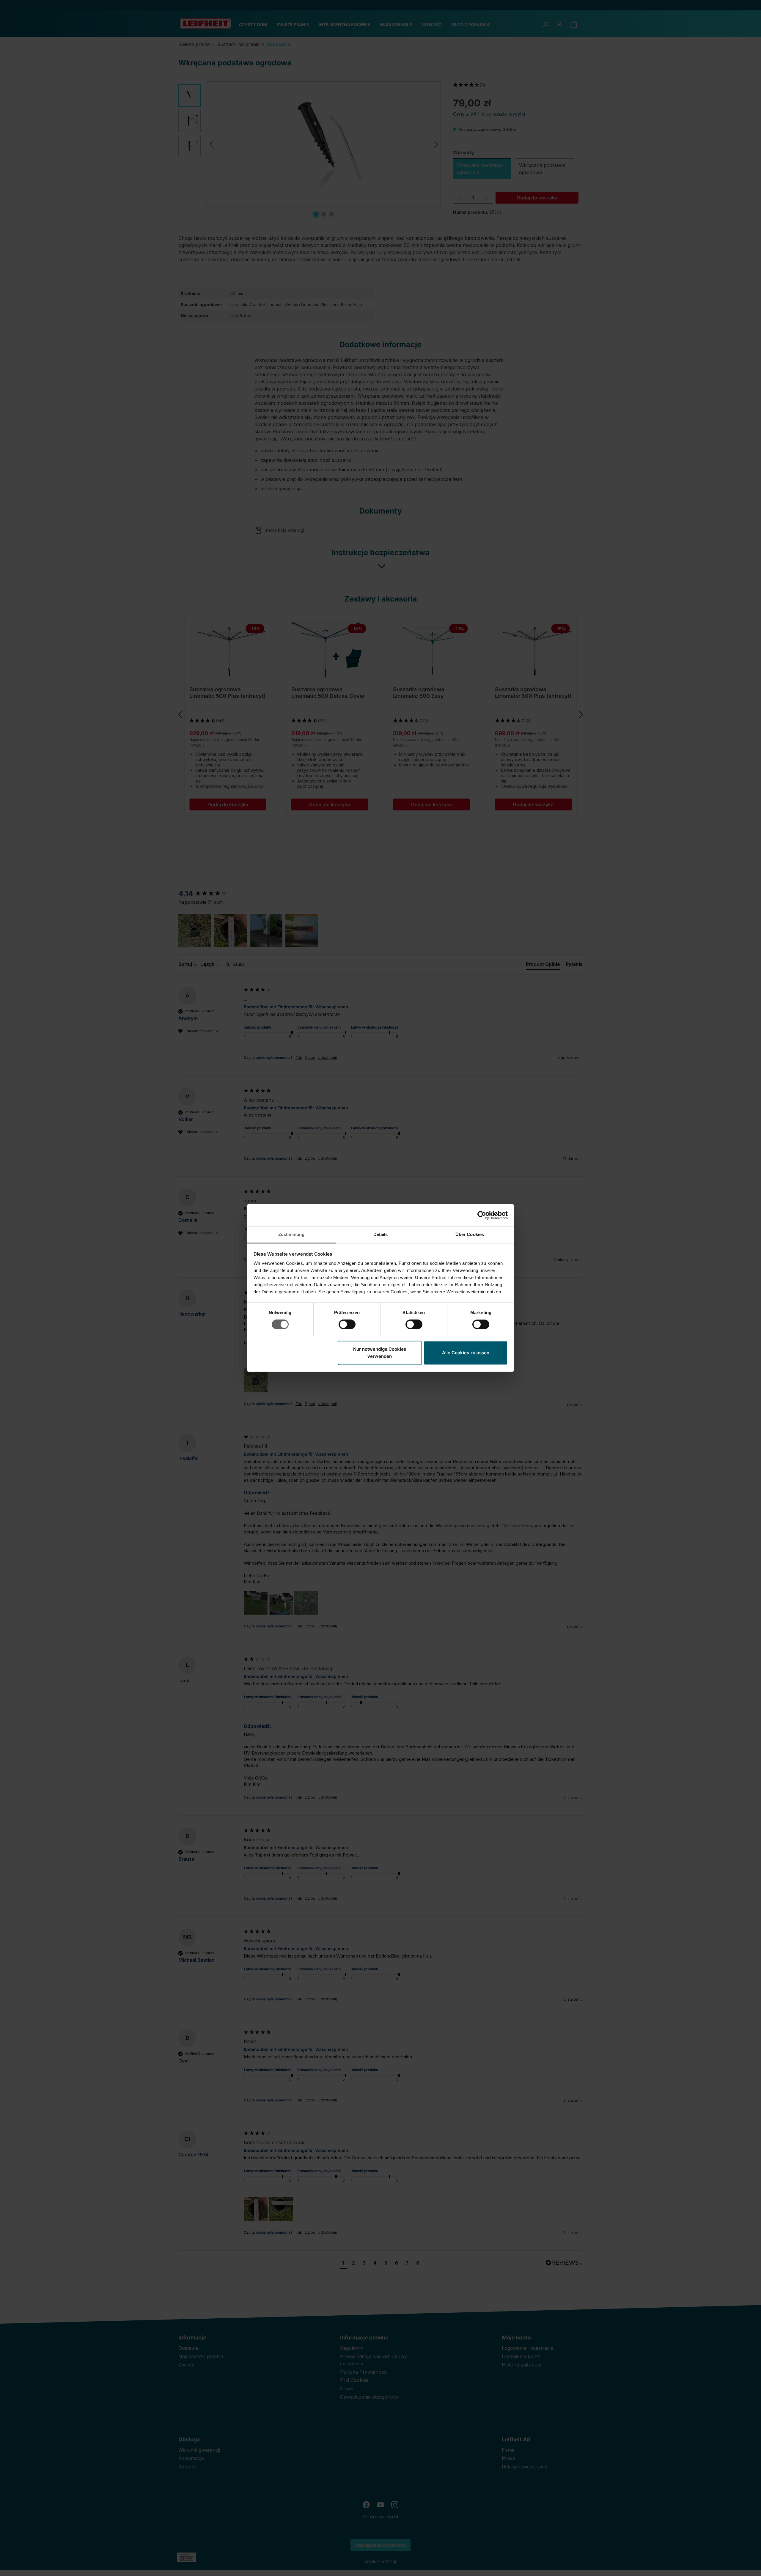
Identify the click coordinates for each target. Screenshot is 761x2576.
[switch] (347, 1325)
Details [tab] (381, 1234)
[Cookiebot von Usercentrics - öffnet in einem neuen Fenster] (482, 1215)
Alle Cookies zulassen (466, 1353)
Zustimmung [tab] (291, 1234)
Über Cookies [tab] (470, 1234)
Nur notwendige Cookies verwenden (380, 1353)
